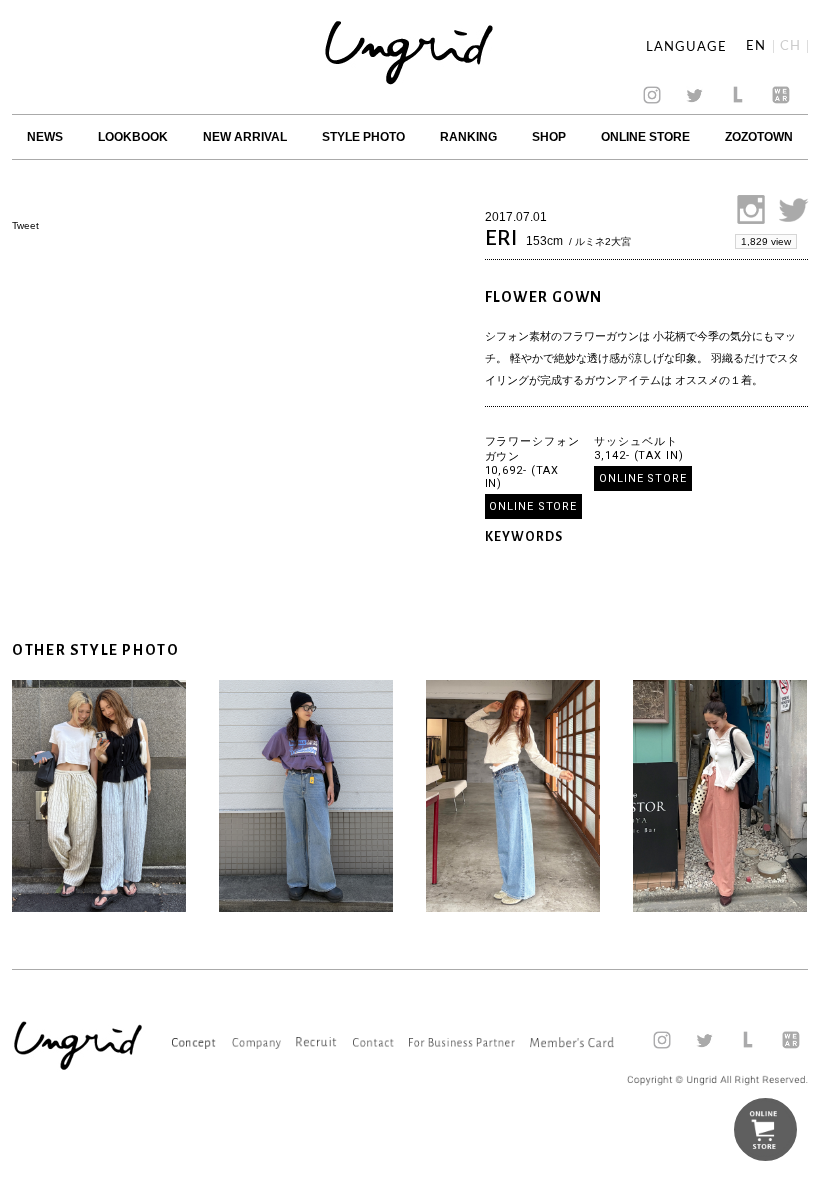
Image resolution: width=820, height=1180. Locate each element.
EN (756, 46)
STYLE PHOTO (363, 137)
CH (790, 46)
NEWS (45, 137)
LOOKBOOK (133, 137)
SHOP (549, 137)
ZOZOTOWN (759, 137)
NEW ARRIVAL (245, 137)
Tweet (25, 225)
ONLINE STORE (645, 137)
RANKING (468, 137)
